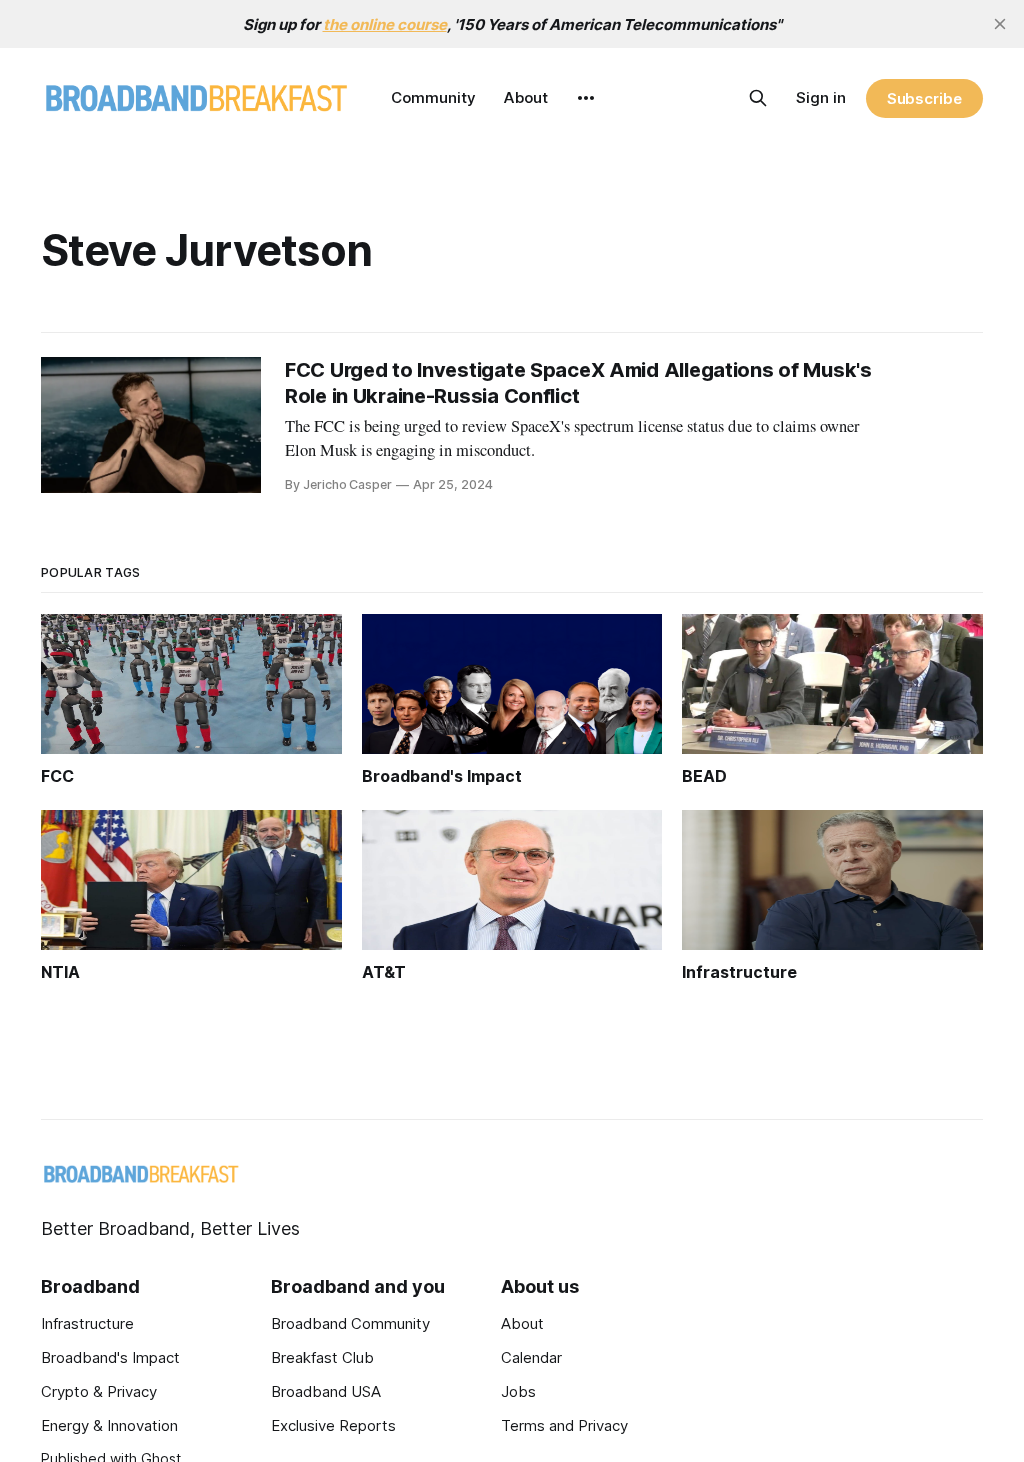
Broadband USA (326, 1391)
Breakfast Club (322, 1357)
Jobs (518, 1391)
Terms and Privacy (564, 1425)
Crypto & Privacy (99, 1391)
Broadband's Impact (110, 1357)
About (526, 97)
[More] (586, 98)
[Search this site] (758, 98)
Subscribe (924, 98)
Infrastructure (87, 1323)
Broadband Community (350, 1323)
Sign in (821, 97)
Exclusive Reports (333, 1425)
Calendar (531, 1357)
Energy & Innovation (109, 1425)
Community (433, 97)
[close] (1000, 24)
